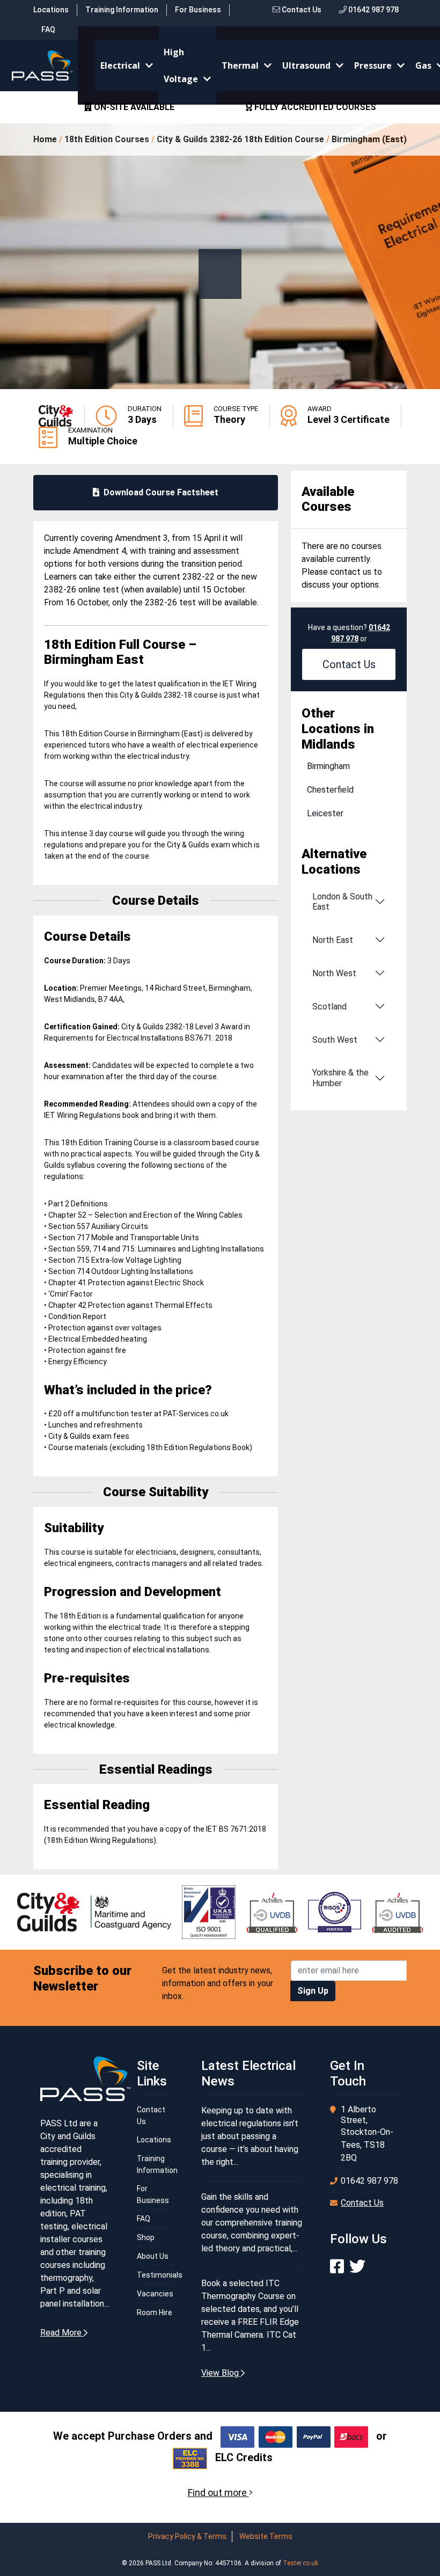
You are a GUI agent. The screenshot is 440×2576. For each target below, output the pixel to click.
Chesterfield (330, 790)
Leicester (325, 813)
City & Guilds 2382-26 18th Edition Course (240, 139)
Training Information (122, 10)
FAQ (48, 30)
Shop (146, 2237)
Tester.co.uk (300, 2563)
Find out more (218, 2493)
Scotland (329, 1007)
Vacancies (155, 2294)
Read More (62, 2333)
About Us (153, 2256)
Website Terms (266, 2536)
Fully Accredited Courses (314, 107)
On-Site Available (133, 107)
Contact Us (301, 10)
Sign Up (313, 1991)
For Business (198, 10)
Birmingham (328, 766)
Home (45, 139)
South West (335, 1040)
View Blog (221, 2373)
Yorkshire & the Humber (340, 1078)
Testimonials (160, 2275)
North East (333, 940)
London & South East (342, 902)
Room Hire (155, 2312)
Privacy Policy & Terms (187, 2536)
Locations (51, 10)
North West (334, 973)
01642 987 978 (373, 10)
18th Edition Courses (107, 139)
